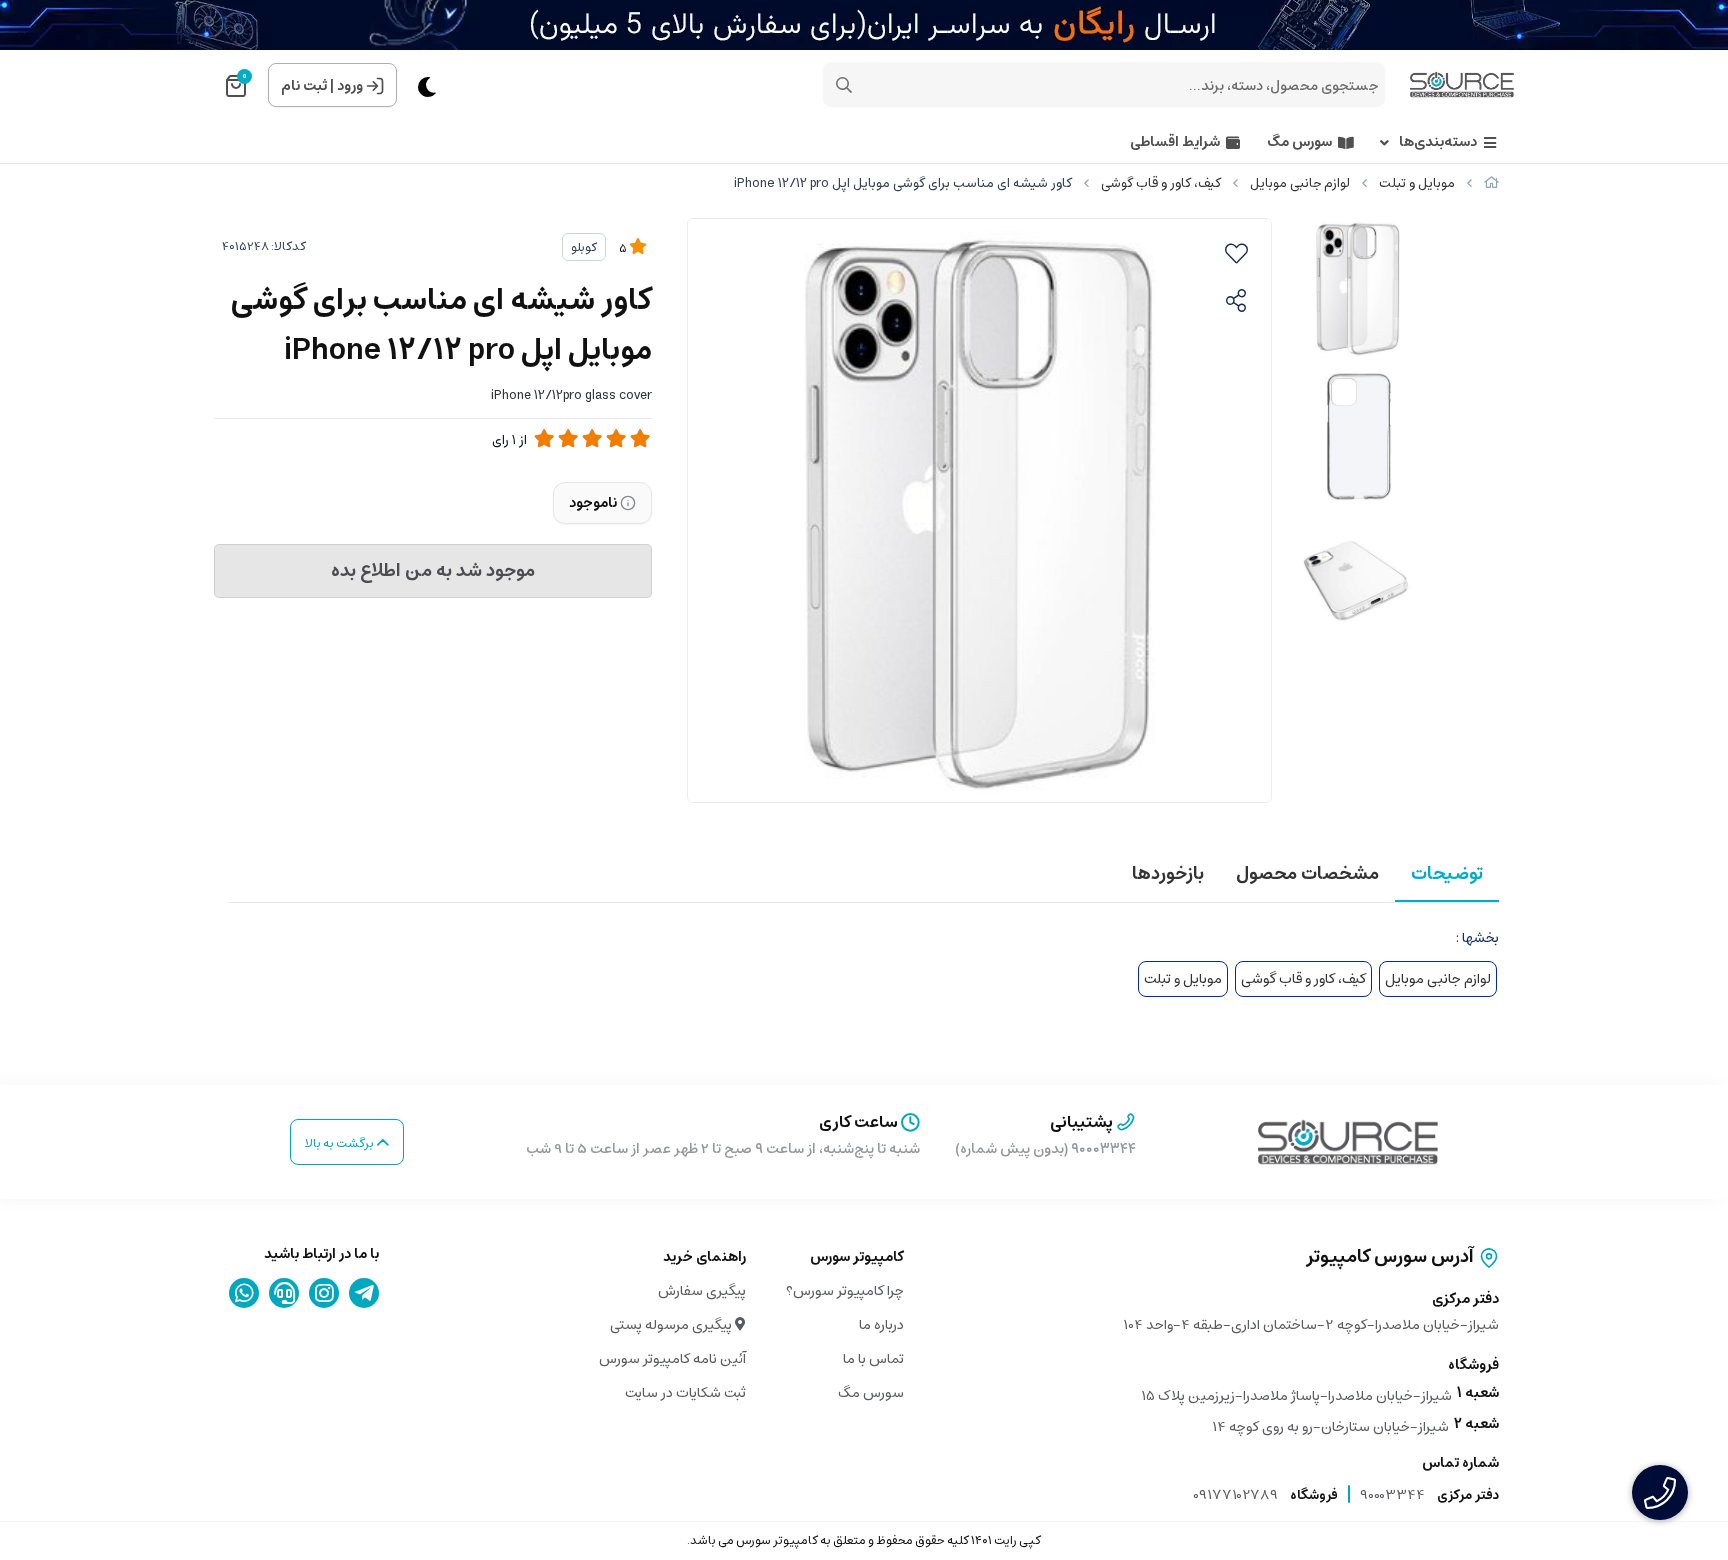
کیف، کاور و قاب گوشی (1161, 183)
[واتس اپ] (244, 1293)
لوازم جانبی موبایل (1300, 183)
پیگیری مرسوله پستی (672, 1325)
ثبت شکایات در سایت (685, 1393)
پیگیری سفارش (702, 1291)
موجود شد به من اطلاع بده (433, 571)
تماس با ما (873, 1359)
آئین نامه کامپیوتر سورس (672, 1359)
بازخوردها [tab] (1168, 874)
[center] (844, 85)
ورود (350, 86)
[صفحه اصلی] (1491, 183)
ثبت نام (304, 86)
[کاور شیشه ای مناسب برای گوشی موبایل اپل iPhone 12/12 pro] (1348, 1142)
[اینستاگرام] (324, 1293)
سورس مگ (1299, 142)
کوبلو (584, 247)
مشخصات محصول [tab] (1307, 874)
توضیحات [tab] (1447, 874)
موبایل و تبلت (1417, 183)
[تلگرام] (364, 1293)
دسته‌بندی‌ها (1438, 142)
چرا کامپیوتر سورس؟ (845, 1291)
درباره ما (881, 1325)
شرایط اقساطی (1175, 142)
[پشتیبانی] (284, 1293)
